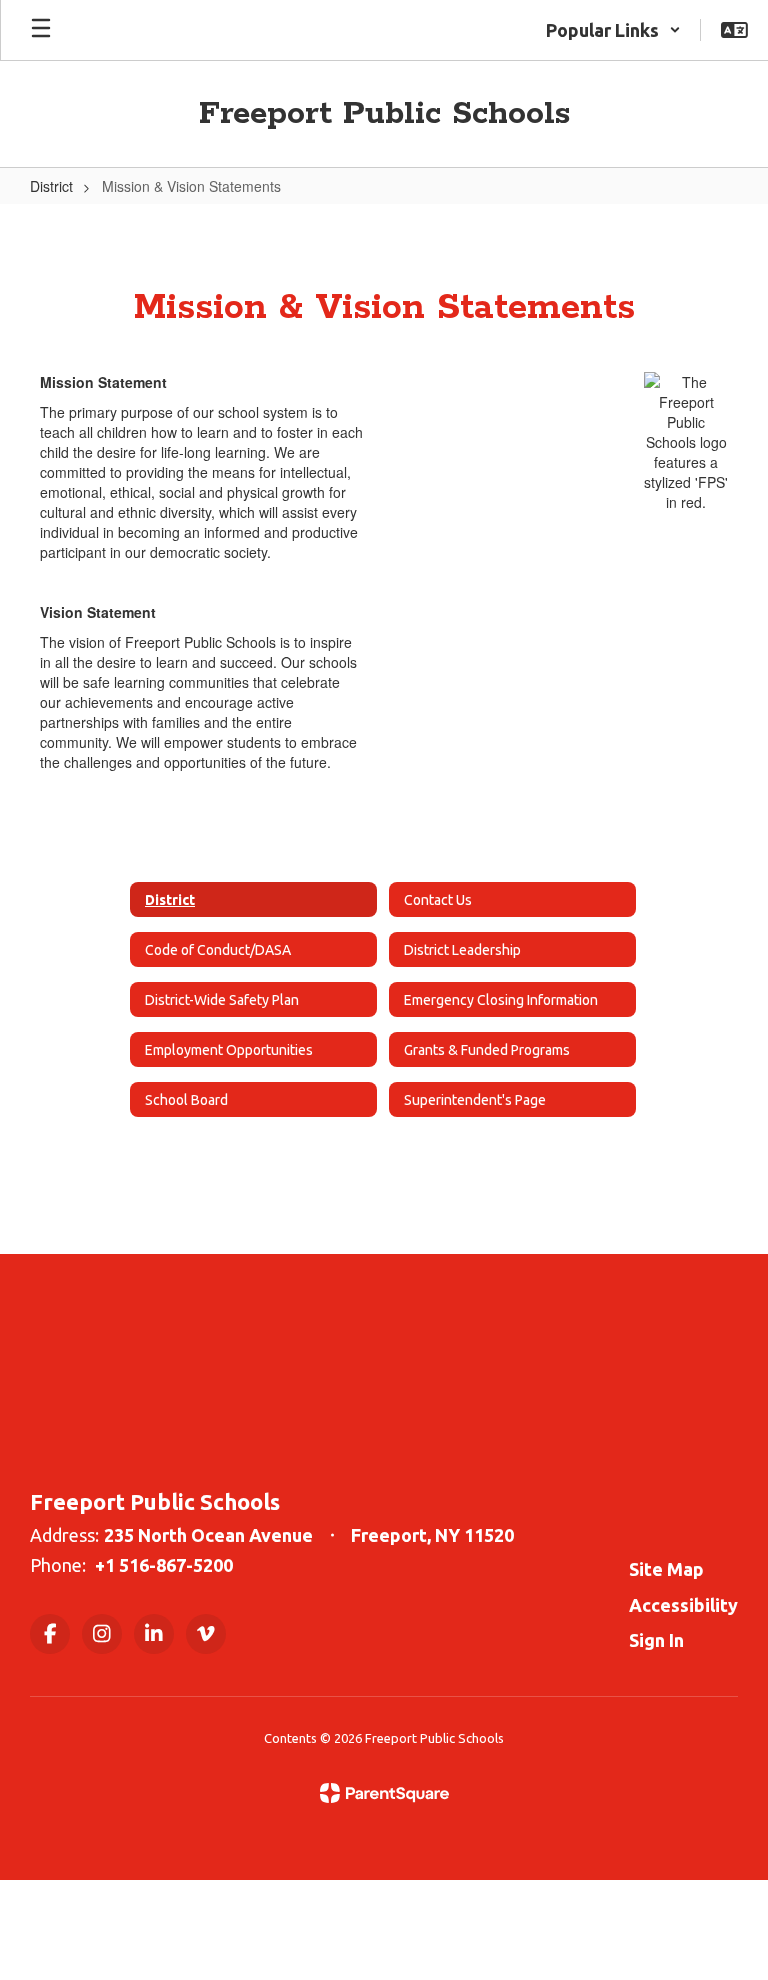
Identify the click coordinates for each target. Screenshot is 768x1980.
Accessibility (683, 1605)
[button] (613, 30)
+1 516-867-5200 (164, 1565)
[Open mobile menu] (41, 30)
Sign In (656, 1640)
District (51, 186)
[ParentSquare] (384, 1793)
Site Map (666, 1569)
